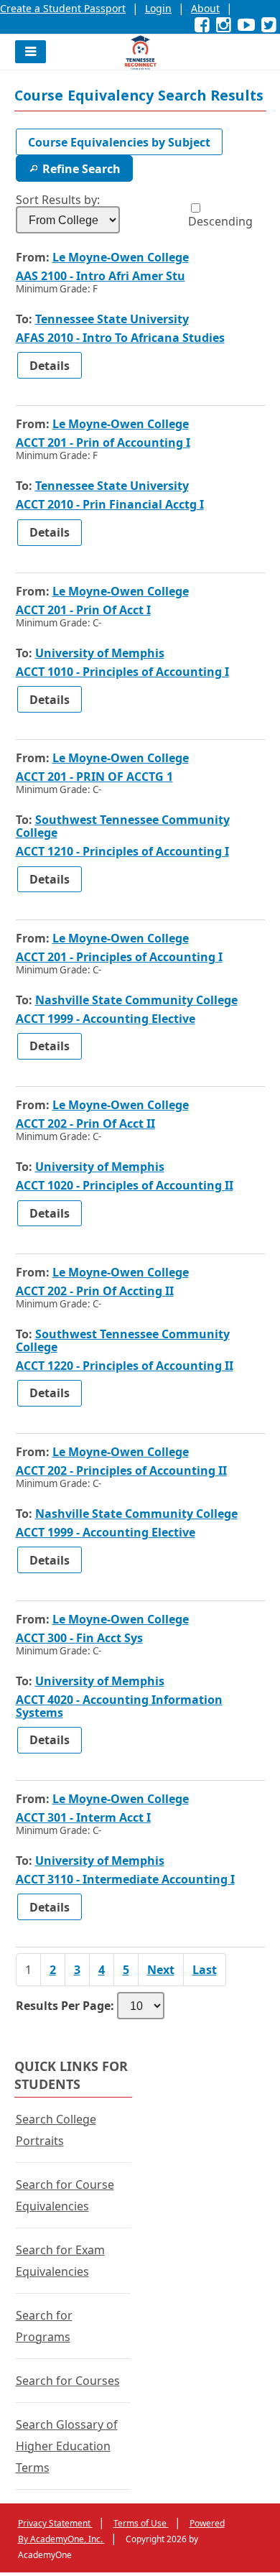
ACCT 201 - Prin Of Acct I (106, 610)
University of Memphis (100, 653)
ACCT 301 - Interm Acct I (106, 1817)
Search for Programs (44, 2326)
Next (161, 1970)
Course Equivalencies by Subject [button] (119, 142)
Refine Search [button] (81, 169)
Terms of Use (141, 2523)
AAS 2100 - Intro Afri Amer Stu (123, 276)
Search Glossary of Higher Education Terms (67, 2446)
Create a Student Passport (63, 8)
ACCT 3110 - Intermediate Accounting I (125, 1879)
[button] (31, 52)
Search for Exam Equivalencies (60, 2261)
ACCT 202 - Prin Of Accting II (117, 1291)
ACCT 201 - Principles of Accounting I (137, 957)
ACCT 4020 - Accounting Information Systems (119, 1706)
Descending (220, 221)
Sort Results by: (58, 200)
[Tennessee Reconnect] (140, 52)
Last (205, 1970)
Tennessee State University (112, 319)
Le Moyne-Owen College (121, 257)
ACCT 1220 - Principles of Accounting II (125, 1366)
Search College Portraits (56, 2130)
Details (56, 368)
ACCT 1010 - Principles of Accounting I (122, 672)
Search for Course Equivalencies (65, 2195)
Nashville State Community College (136, 1000)
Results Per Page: (65, 2006)
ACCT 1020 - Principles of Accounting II (125, 1185)
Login (158, 8)
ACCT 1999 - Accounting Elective (106, 1019)
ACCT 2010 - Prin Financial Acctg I (110, 504)
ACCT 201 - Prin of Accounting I (126, 443)
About (205, 8)
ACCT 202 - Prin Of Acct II (108, 1123)
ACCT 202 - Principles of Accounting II (137, 1470)
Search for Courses (68, 2381)
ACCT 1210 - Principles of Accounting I (122, 851)
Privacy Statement (55, 2523)
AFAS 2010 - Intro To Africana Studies (120, 338)
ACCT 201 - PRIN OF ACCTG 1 (117, 777)
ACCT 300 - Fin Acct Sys (102, 1638)
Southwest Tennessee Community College (123, 826)
